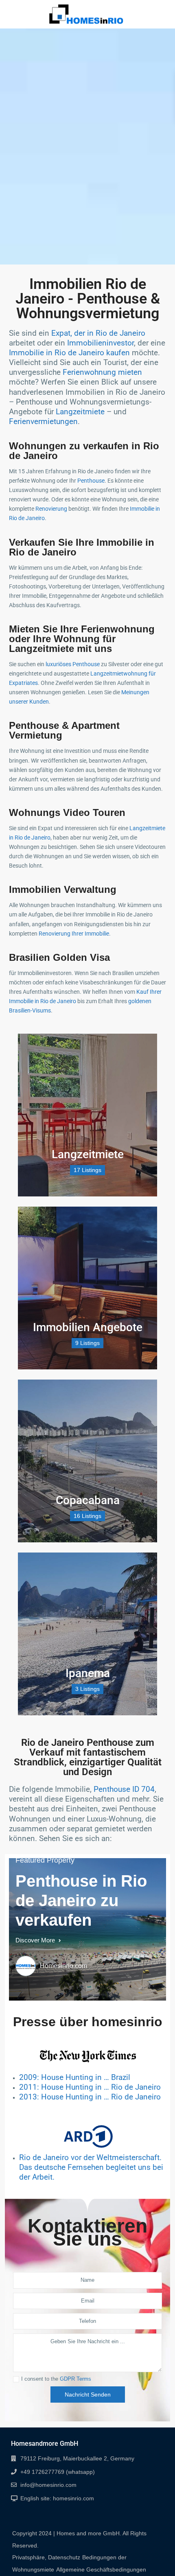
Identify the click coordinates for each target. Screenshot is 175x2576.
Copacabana (88, 1500)
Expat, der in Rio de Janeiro (98, 333)
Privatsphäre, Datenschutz (46, 2557)
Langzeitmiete (80, 412)
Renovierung (51, 509)
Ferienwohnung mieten (102, 372)
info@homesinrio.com (48, 2485)
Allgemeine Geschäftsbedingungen (101, 2569)
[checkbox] (16, 2379)
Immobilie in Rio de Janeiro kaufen (69, 353)
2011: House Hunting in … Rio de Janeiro (91, 2087)
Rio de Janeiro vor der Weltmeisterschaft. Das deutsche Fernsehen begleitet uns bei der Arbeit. (91, 2167)
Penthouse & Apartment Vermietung (64, 730)
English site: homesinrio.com (57, 2498)
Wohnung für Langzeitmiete (62, 644)
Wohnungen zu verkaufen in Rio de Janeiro (84, 451)
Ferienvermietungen (43, 422)
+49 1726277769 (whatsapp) (58, 2472)
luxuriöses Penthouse (73, 664)
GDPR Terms (75, 2379)
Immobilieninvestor (101, 343)
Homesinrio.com (63, 1966)
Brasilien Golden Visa (61, 957)
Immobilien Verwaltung (63, 889)
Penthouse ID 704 (124, 1789)
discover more (36, 1940)
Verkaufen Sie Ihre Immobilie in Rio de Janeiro (82, 547)
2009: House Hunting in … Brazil (76, 2077)
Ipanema (88, 1673)
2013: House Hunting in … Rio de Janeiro (91, 2097)
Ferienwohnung (118, 629)
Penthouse (91, 481)
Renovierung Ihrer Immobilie (74, 934)
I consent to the (56, 2379)
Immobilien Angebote (88, 1327)
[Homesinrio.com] (26, 1966)
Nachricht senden (88, 2394)
